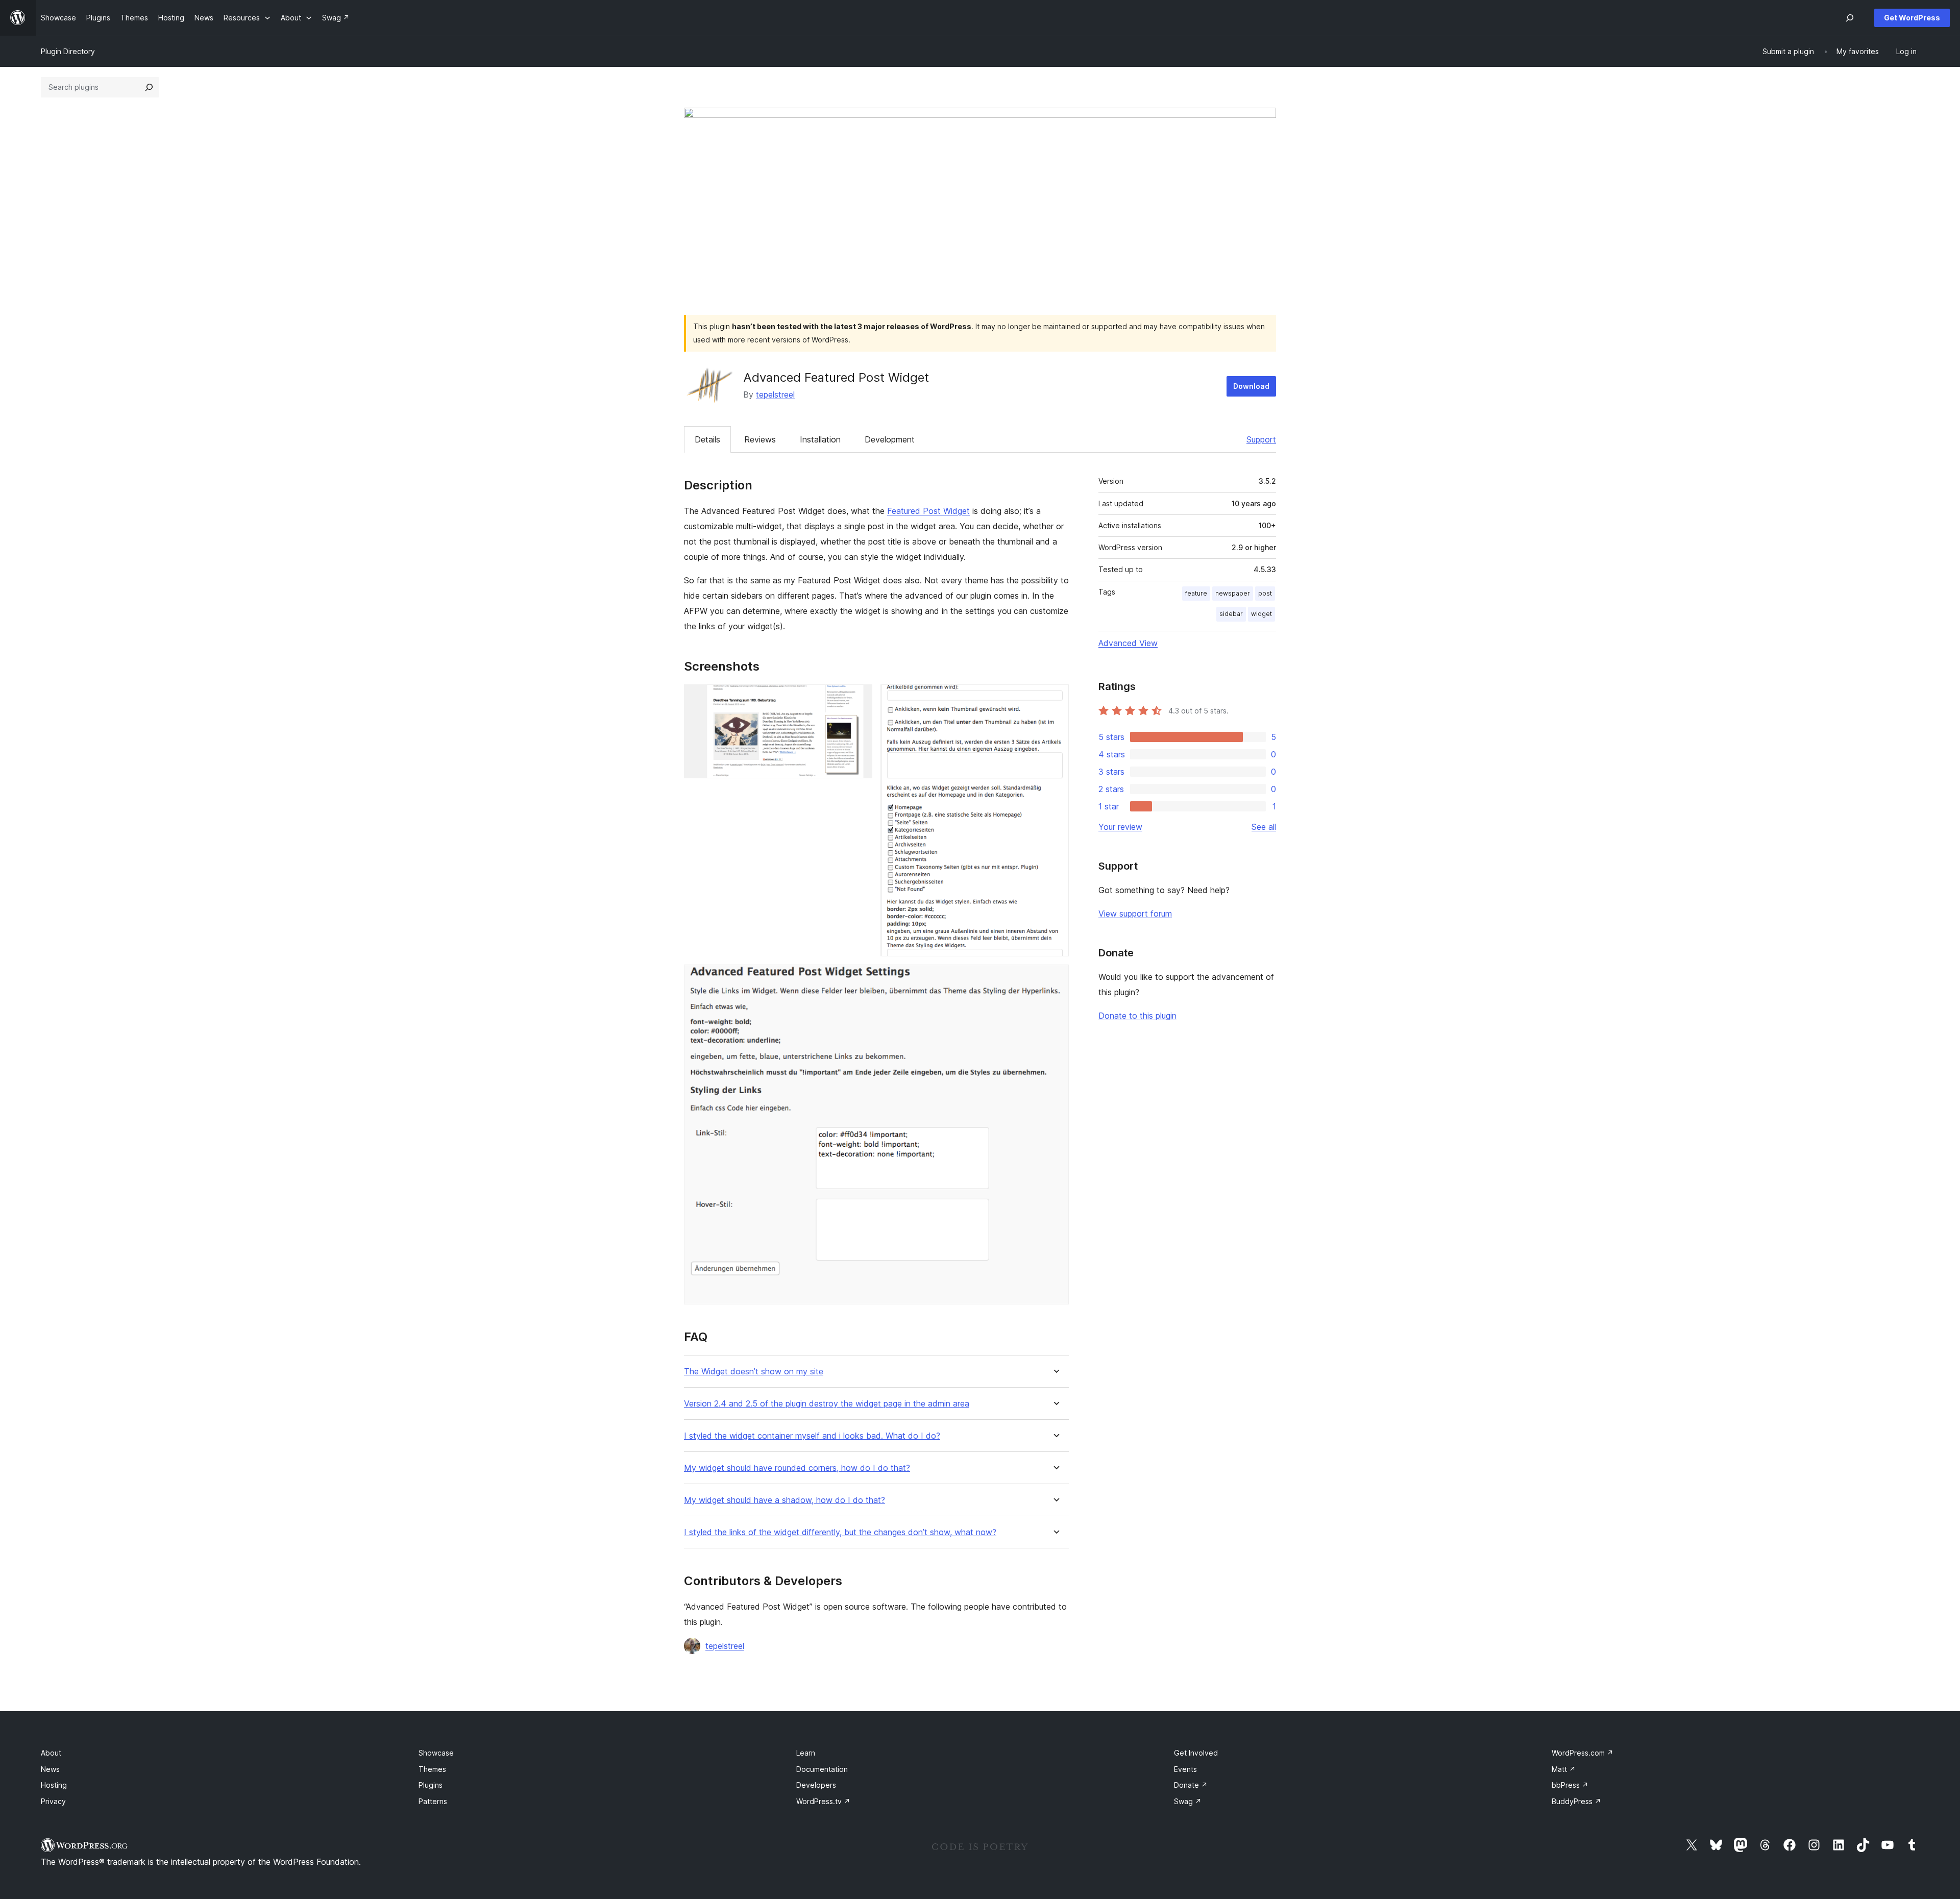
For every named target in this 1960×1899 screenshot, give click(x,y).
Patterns (433, 1801)
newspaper (1233, 593)
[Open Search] (1850, 18)
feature (1196, 593)
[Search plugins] (149, 87)
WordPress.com (1583, 1753)
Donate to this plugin (1137, 1016)
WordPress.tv (823, 1801)
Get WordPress (1912, 18)
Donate (1191, 1785)
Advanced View (1128, 643)
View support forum (1135, 914)
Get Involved (1196, 1753)
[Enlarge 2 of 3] (1055, 698)
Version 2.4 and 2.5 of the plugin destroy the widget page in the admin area (827, 1404)
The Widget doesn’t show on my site (754, 1372)
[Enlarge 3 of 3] (1055, 978)
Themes (432, 1769)
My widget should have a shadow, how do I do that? (785, 1500)
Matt (1564, 1769)
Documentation (822, 1769)
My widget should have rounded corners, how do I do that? (797, 1468)
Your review (1120, 827)
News (50, 1769)
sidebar (1231, 614)
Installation (820, 439)
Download (1251, 386)
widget (1261, 614)
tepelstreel (775, 394)
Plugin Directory (68, 51)
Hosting (54, 1785)
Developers (816, 1785)
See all (1264, 827)
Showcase (436, 1753)
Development (890, 439)
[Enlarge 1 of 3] (859, 698)
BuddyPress (1576, 1801)
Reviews (760, 439)
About (51, 1753)
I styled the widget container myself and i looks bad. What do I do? (812, 1436)
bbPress (1570, 1785)
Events (1185, 1769)
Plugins (431, 1785)
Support (1261, 439)
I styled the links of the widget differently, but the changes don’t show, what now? (840, 1532)
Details (707, 439)
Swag (1188, 1801)
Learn (806, 1753)
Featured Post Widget (928, 511)
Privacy (53, 1801)
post (1265, 593)
